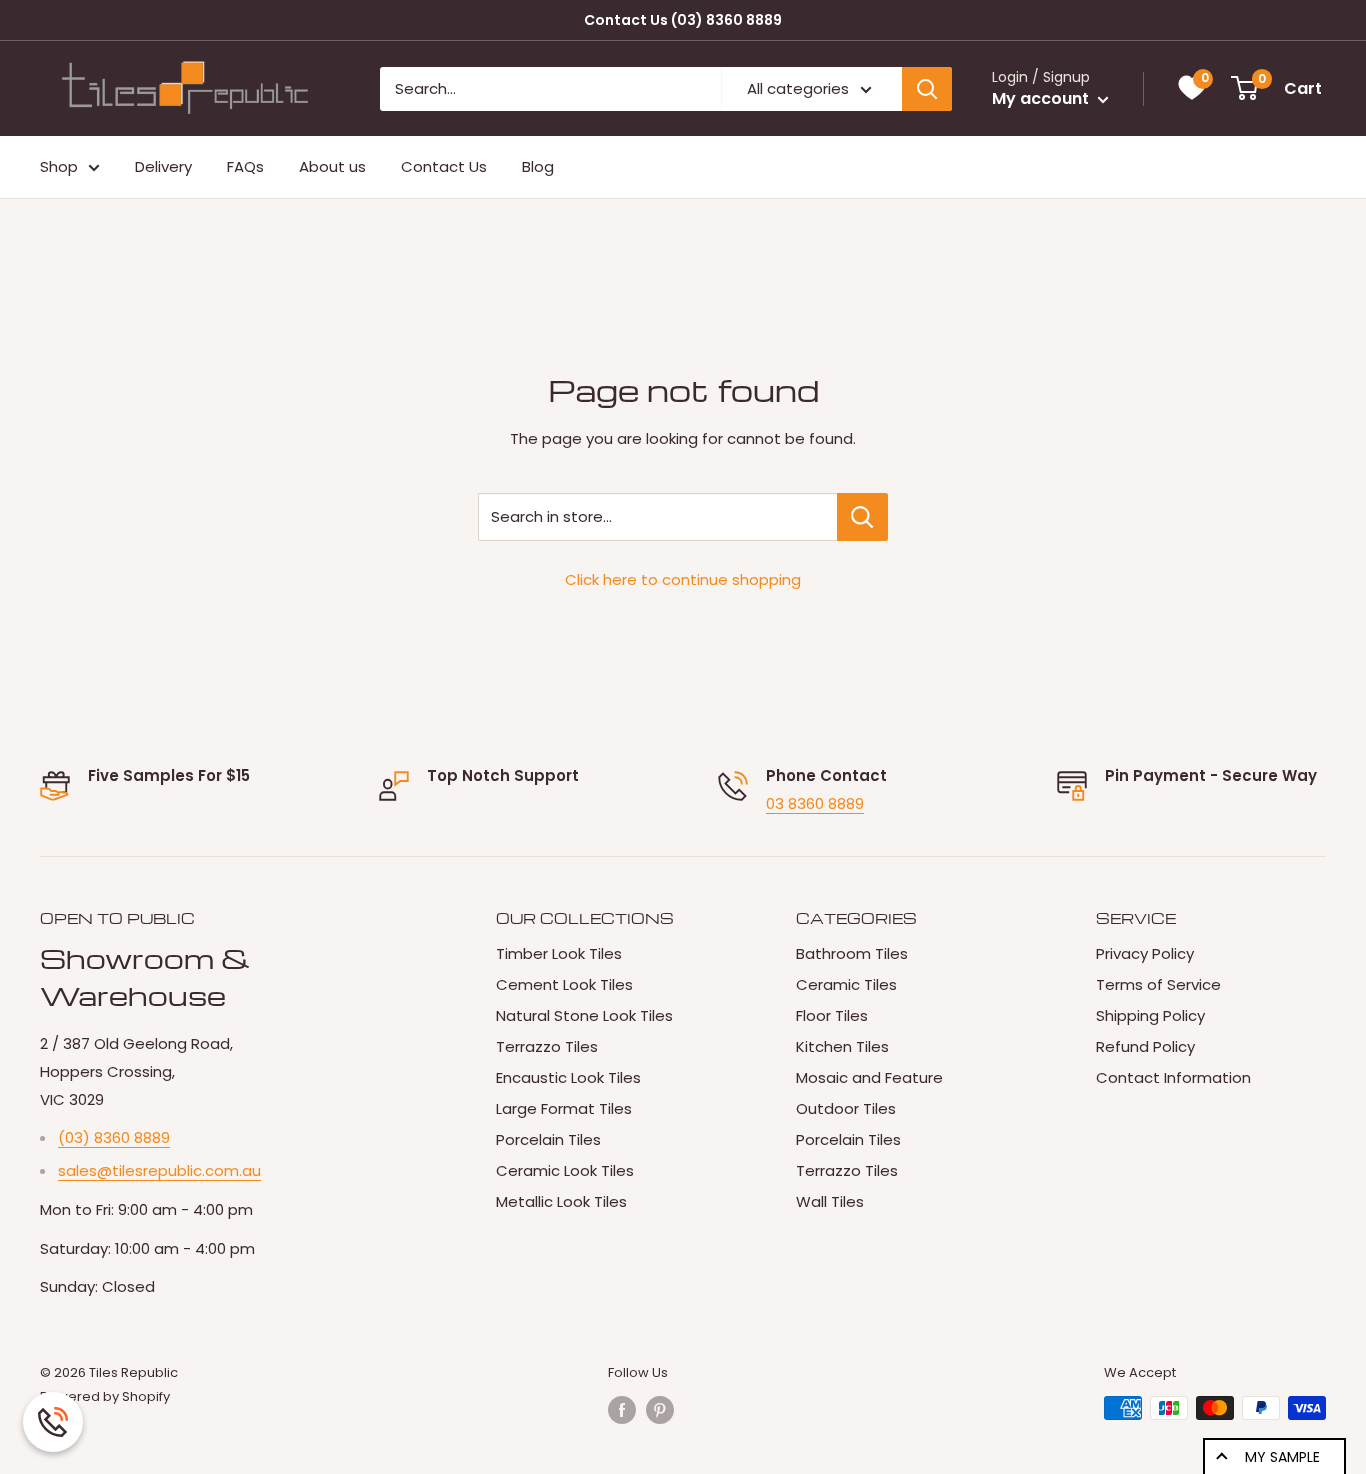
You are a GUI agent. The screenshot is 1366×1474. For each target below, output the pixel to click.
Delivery (163, 166)
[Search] (927, 89)
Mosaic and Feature (869, 1077)
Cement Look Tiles (564, 984)
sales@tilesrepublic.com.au (159, 1170)
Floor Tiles (832, 1015)
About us (332, 166)
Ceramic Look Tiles (565, 1170)
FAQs (245, 166)
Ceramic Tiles (846, 984)
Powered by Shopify (105, 1396)
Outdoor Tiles (846, 1108)
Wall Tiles (830, 1201)
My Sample (1282, 1457)
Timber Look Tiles (559, 953)
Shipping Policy (1150, 1015)
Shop (59, 166)
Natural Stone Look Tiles (584, 1015)
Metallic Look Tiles (561, 1201)
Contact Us (444, 166)
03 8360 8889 (815, 803)
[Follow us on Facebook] (622, 1410)
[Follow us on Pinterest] (660, 1410)
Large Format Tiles (564, 1108)
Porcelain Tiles (548, 1139)
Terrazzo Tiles (547, 1046)
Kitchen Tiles (842, 1046)
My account (1042, 98)
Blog (538, 166)
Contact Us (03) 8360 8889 (683, 20)
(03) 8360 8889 (114, 1137)
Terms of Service (1158, 984)
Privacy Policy (1145, 953)
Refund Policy (1145, 1046)
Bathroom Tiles (852, 953)
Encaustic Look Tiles (568, 1077)
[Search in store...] (862, 517)
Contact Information (1173, 1077)
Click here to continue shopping (683, 579)
